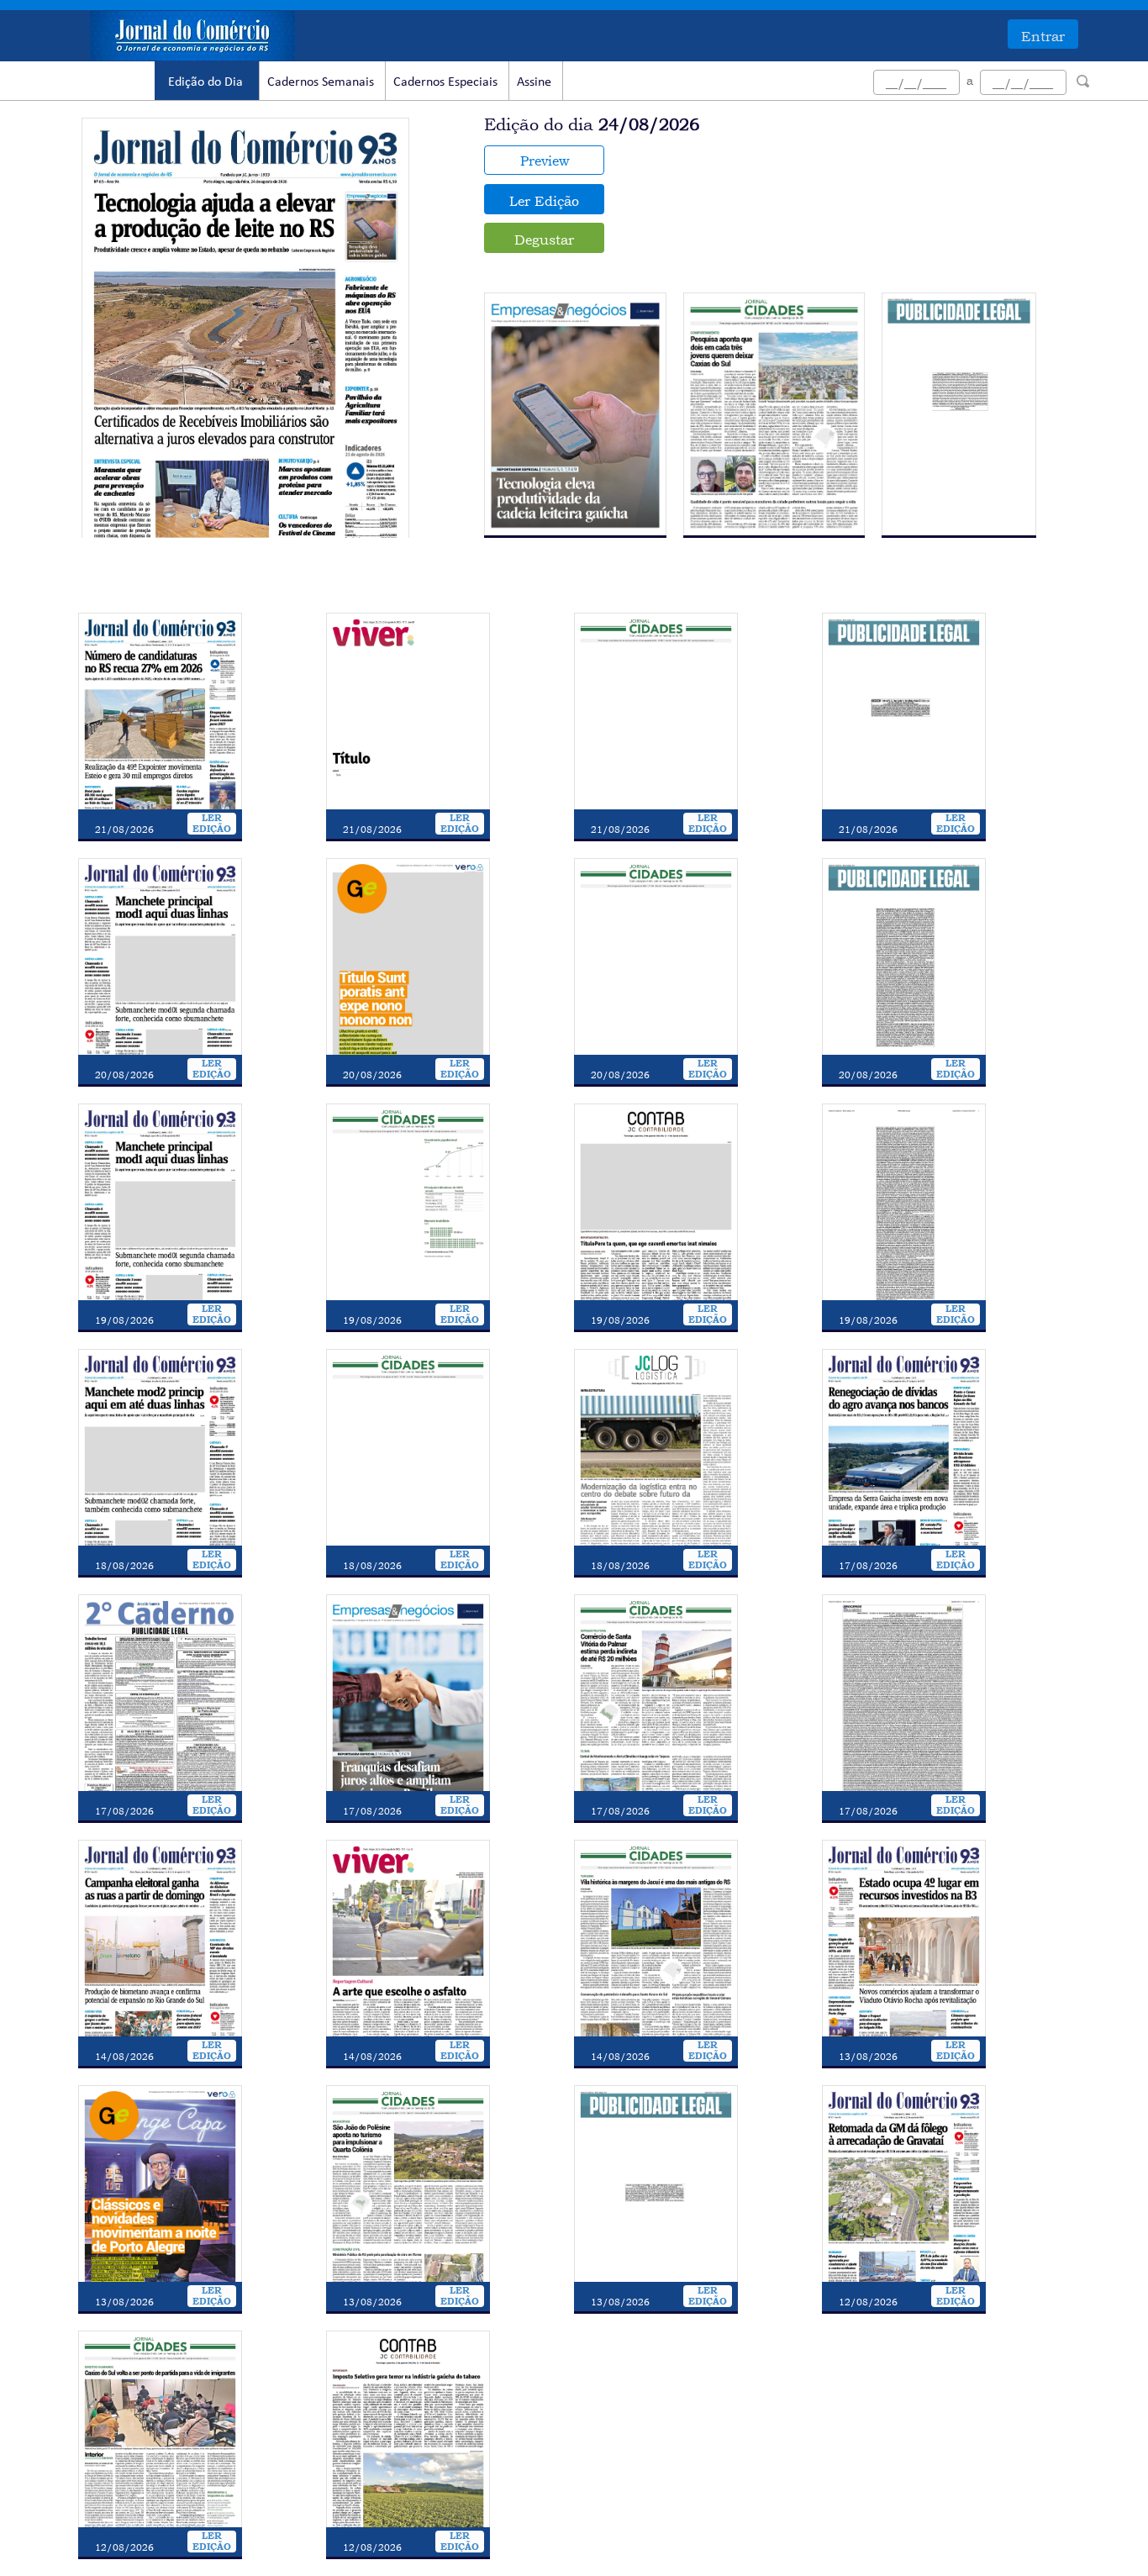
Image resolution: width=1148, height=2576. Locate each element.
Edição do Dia (205, 82)
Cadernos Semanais (321, 82)
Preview (545, 161)
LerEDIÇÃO (212, 824)
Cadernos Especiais (445, 82)
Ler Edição (544, 201)
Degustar (544, 240)
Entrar (1043, 36)
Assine (534, 82)
